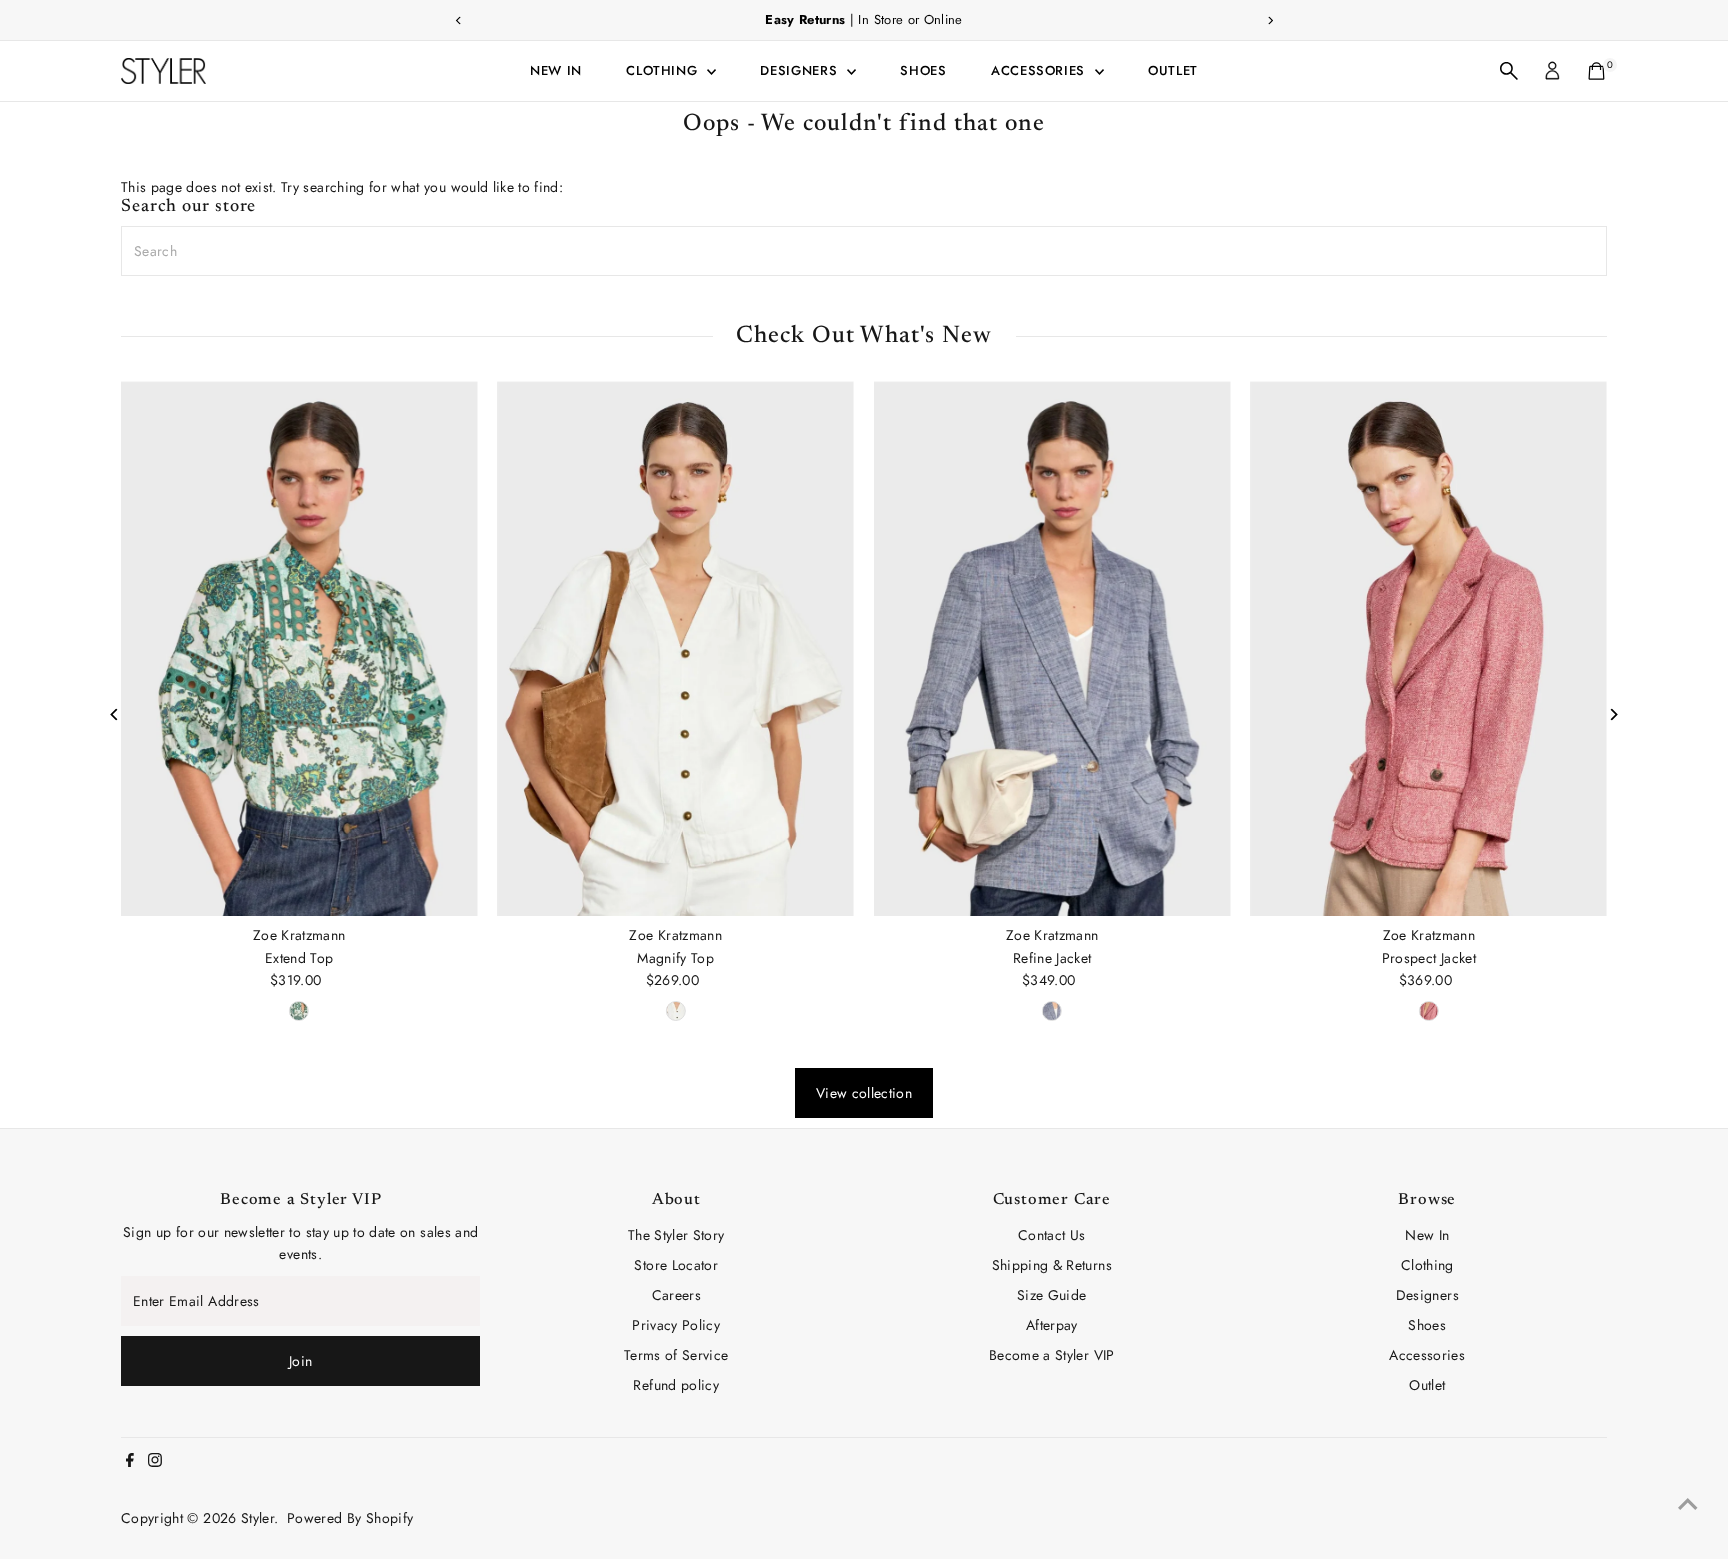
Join (300, 1361)
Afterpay (1052, 1325)
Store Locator (676, 1265)
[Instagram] (155, 1462)
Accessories (1040, 70)
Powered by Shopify (350, 1518)
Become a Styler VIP (1052, 1355)
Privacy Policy (676, 1325)
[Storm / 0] (1052, 1011)
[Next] (1612, 714)
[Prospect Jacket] (1429, 648)
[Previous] (115, 714)
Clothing (664, 70)
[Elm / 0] (676, 1011)
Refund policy (676, 1385)
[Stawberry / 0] (1429, 1011)
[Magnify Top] (676, 648)
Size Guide (1052, 1295)
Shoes (923, 70)
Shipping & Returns (1052, 1265)
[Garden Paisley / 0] (299, 1011)
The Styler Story (676, 1235)
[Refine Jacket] (1052, 648)
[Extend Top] (299, 648)
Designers (801, 70)
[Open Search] (1509, 71)
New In (556, 70)
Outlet (1173, 70)
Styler (257, 1518)
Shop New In (1036, 19)
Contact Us (1052, 1235)
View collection (864, 1093)
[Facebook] (130, 1462)
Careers (676, 1295)
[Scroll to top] (1688, 1504)
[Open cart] (1596, 71)
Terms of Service (676, 1355)
